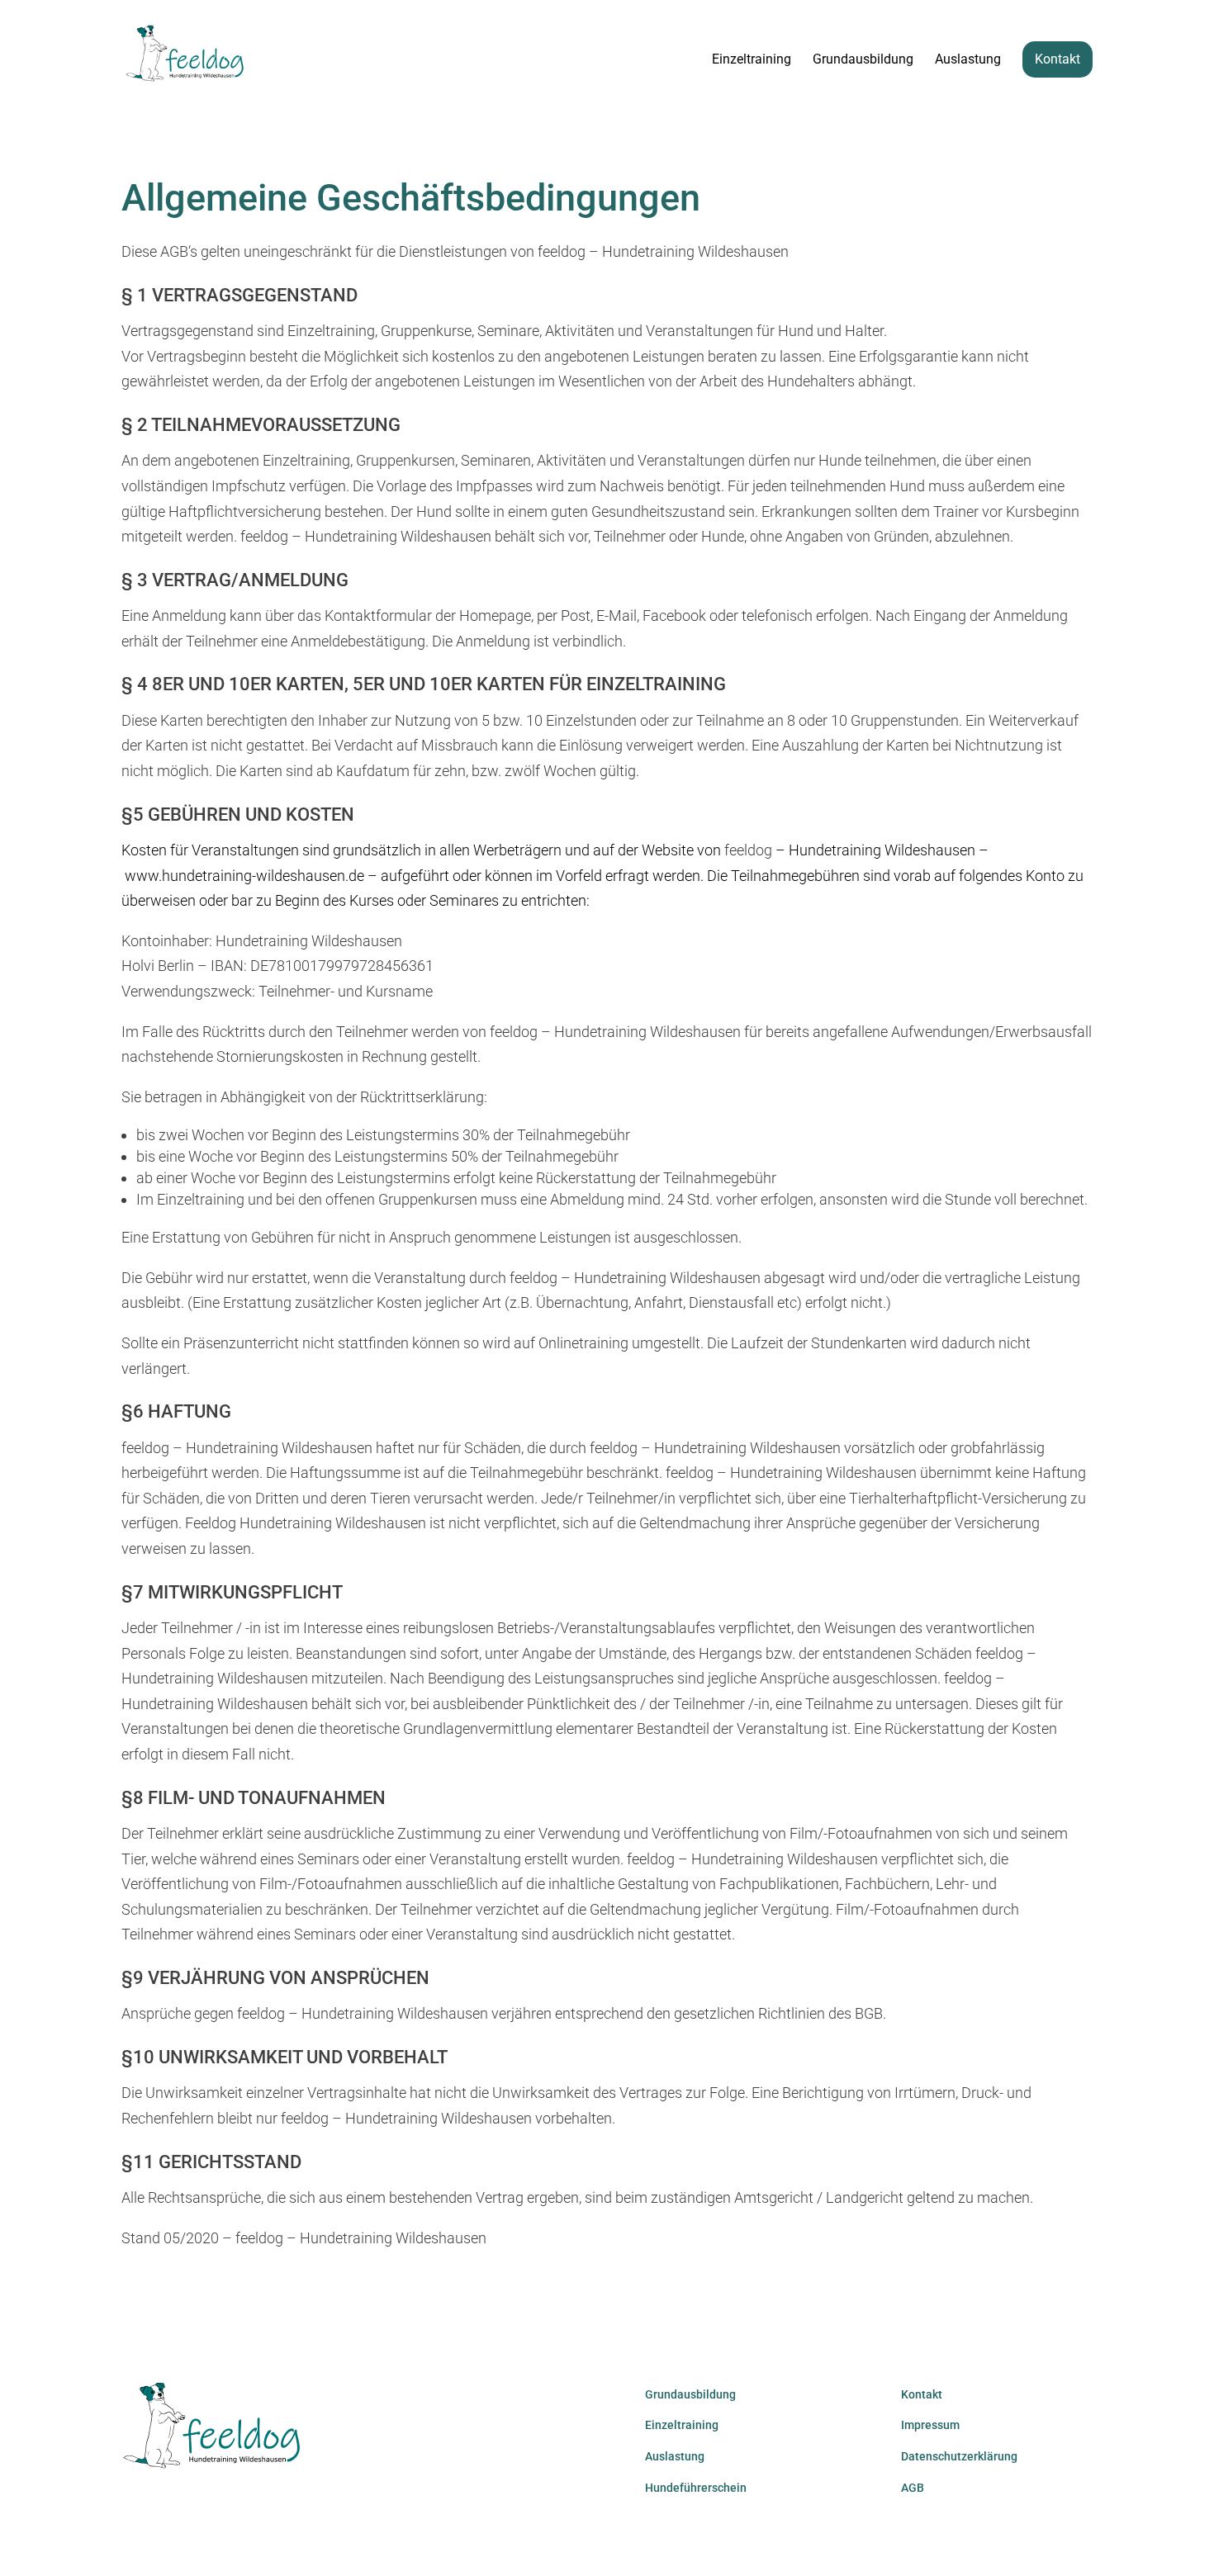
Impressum (930, 2425)
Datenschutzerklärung (959, 2456)
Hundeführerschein (696, 2488)
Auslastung (968, 60)
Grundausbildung (863, 60)
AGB (913, 2488)
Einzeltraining (752, 60)
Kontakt (1058, 59)
